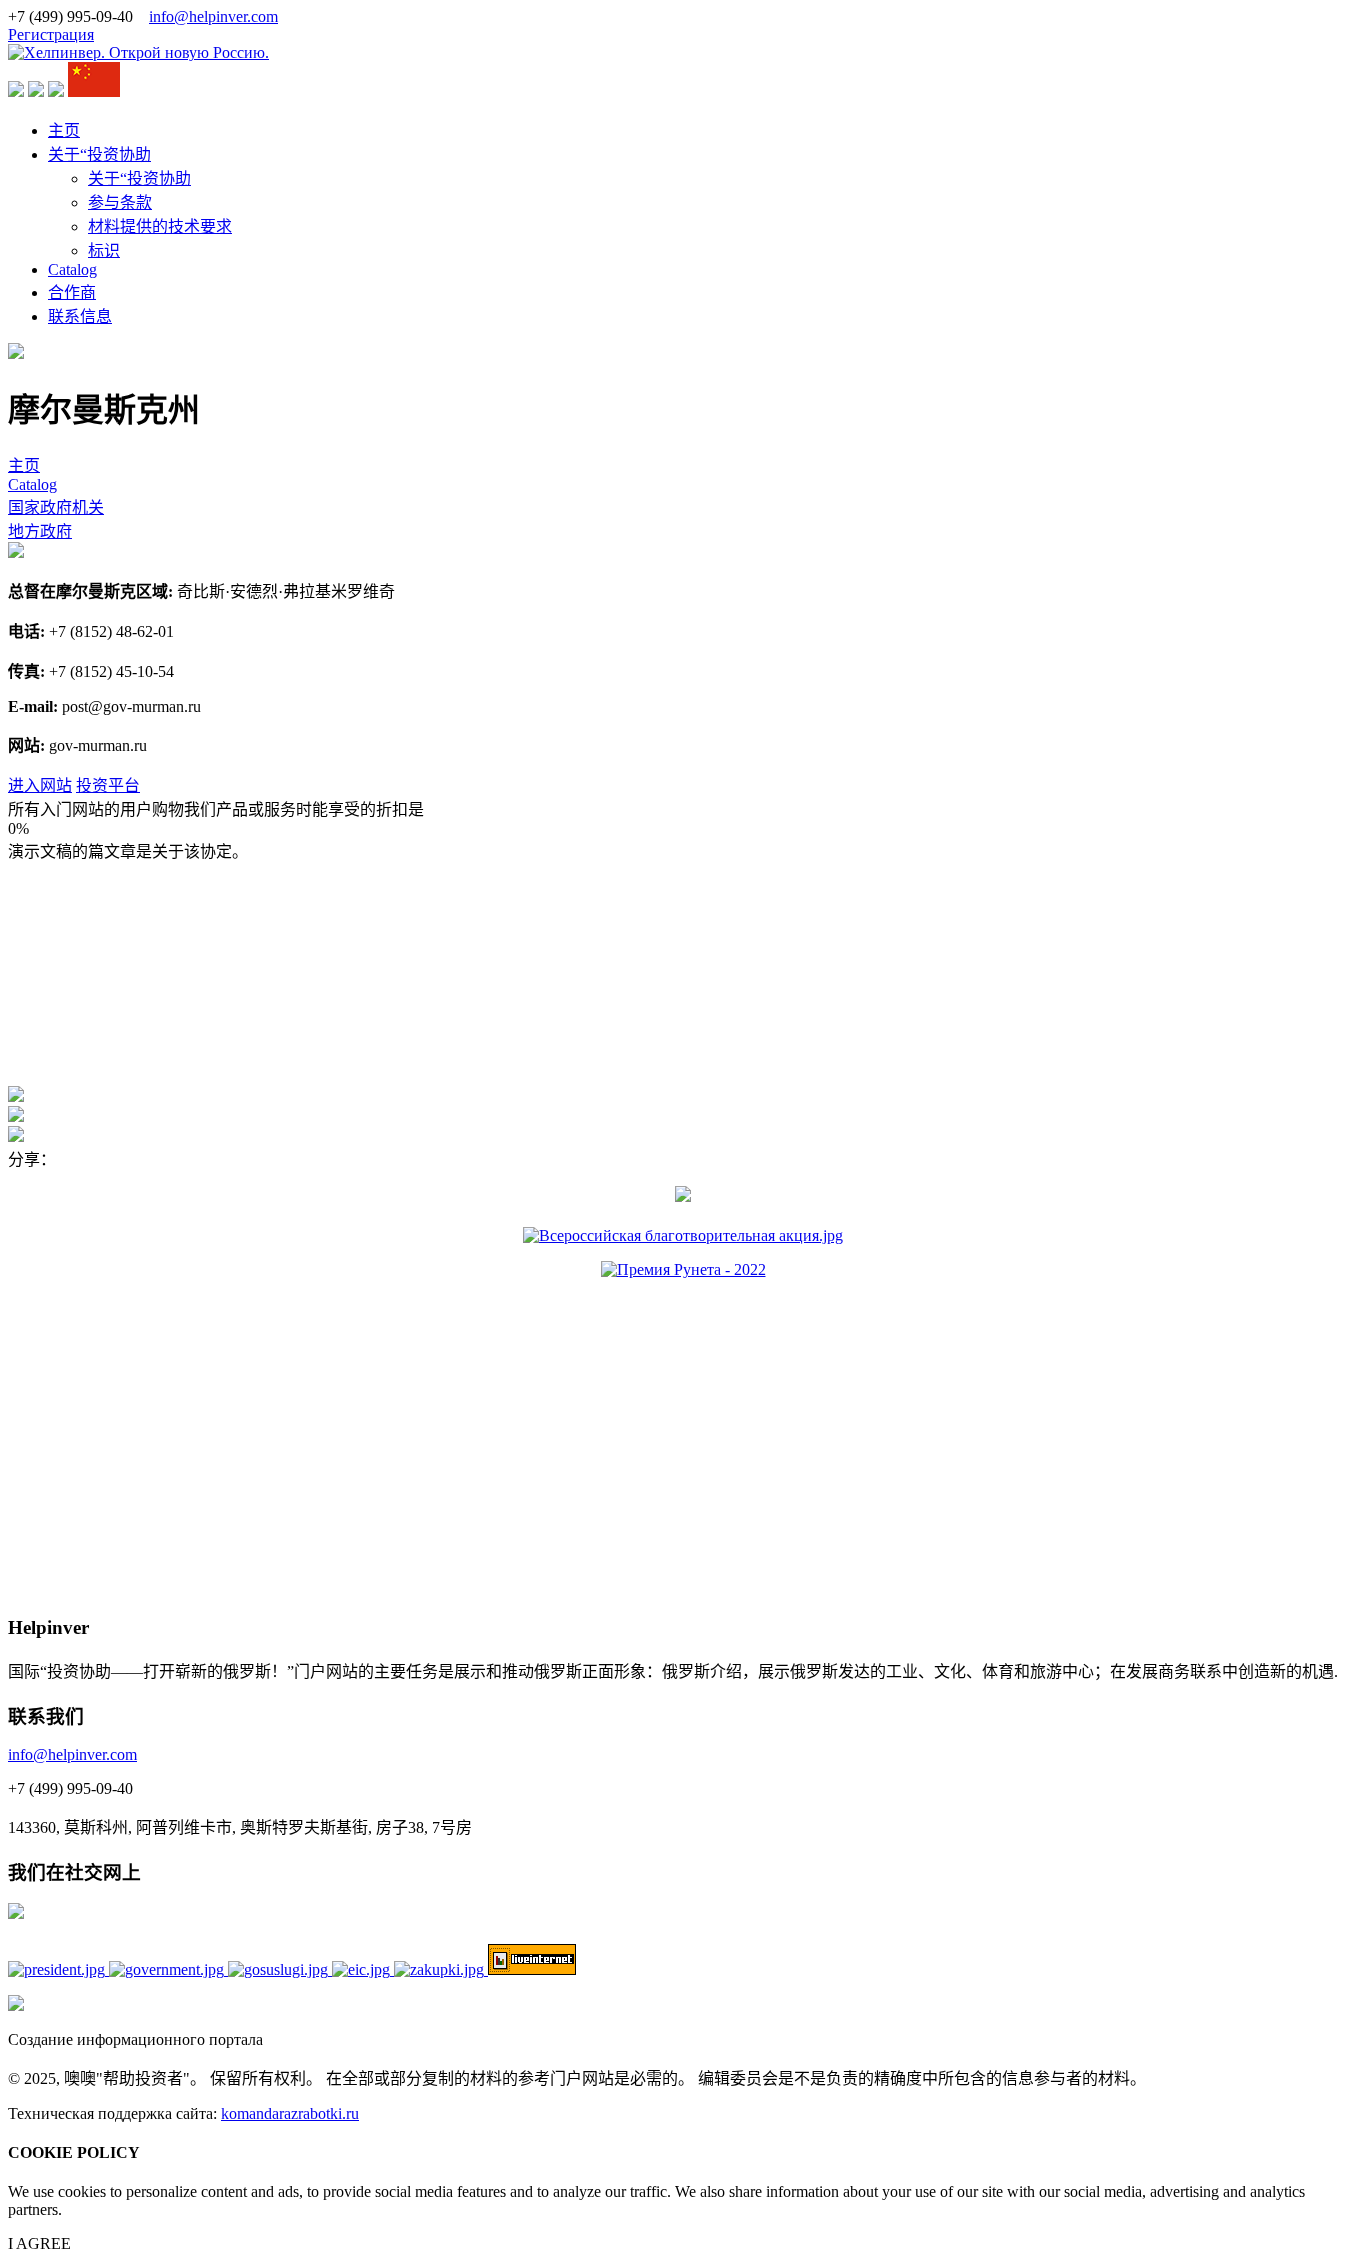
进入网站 (40, 785)
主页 (64, 130)
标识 (104, 250)
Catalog (72, 269)
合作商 (72, 292)
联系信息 (80, 316)
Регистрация (51, 34)
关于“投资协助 (99, 154)
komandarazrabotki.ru (290, 2113)
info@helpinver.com (213, 16)
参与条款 (120, 202)
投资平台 (108, 785)
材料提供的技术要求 (160, 226)
